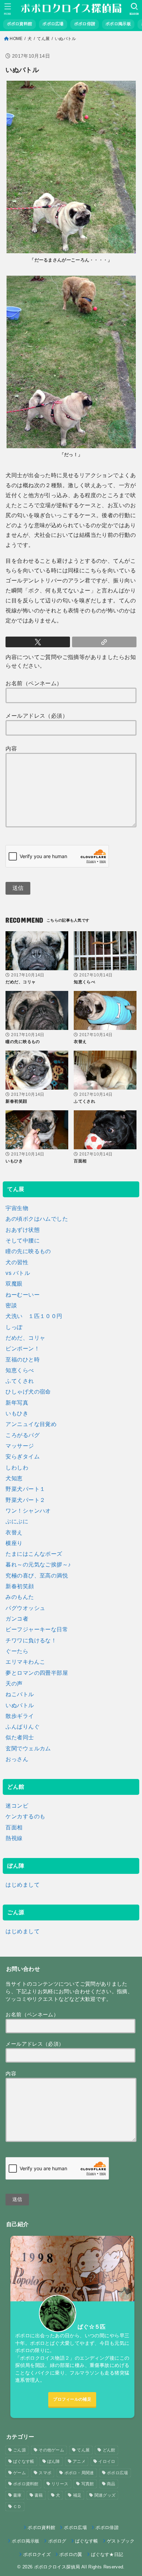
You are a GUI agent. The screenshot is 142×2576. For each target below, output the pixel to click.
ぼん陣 (54, 2461)
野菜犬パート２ (25, 1500)
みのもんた (20, 1597)
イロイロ (107, 2461)
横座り (14, 1543)
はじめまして (22, 1885)
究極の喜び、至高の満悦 (37, 1575)
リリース (60, 2484)
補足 (77, 2495)
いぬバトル (20, 1705)
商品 (111, 2484)
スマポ (45, 2473)
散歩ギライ (20, 1716)
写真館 (88, 2484)
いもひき (17, 1413)
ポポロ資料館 (26, 2484)
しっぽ (14, 1327)
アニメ (79, 2461)
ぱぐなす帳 (24, 2461)
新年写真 (17, 1403)
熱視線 (14, 1838)
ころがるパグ (22, 1435)
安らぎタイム (22, 1456)
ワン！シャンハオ (28, 1511)
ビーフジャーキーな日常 (37, 1629)
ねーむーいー (22, 1295)
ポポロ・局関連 (79, 2473)
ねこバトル (20, 1694)
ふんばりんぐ (22, 1727)
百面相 (14, 1827)
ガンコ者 (17, 1619)
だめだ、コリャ (25, 1338)
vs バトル (18, 1273)
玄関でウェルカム (28, 1748)
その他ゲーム (51, 2450)
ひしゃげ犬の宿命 (28, 1392)
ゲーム (19, 2473)
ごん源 (19, 2450)
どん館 (109, 2450)
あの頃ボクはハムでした (37, 1219)
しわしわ (17, 1467)
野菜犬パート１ (25, 1489)
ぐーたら (17, 1651)
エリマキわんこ (25, 1662)
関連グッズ (105, 2495)
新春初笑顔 (20, 1586)
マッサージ (20, 1446)
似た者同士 (20, 1737)
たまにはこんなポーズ (34, 1554)
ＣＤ (17, 2507)
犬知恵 (14, 1478)
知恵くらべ (20, 1370)
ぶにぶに (17, 1521)
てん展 (43, 39)
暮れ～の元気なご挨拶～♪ (38, 1564)
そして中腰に (22, 1240)
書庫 (17, 2495)
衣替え (14, 1532)
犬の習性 (17, 1262)
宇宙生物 (17, 1208)
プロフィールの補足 (72, 2399)
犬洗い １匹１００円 (34, 1316)
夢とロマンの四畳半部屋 (37, 1673)
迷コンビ (17, 1806)
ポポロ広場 (118, 2473)
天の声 (14, 1683)
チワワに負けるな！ (31, 1640)
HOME (16, 39)
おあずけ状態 (22, 1230)
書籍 (39, 2495)
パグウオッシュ (25, 1608)
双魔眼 (14, 1284)
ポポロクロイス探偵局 (57, 2567)
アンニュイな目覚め (31, 1424)
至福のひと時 (22, 1359)
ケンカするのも (25, 1816)
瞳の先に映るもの (28, 1251)
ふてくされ (20, 1381)
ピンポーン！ (22, 1348)
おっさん (17, 1759)
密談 (11, 1305)
